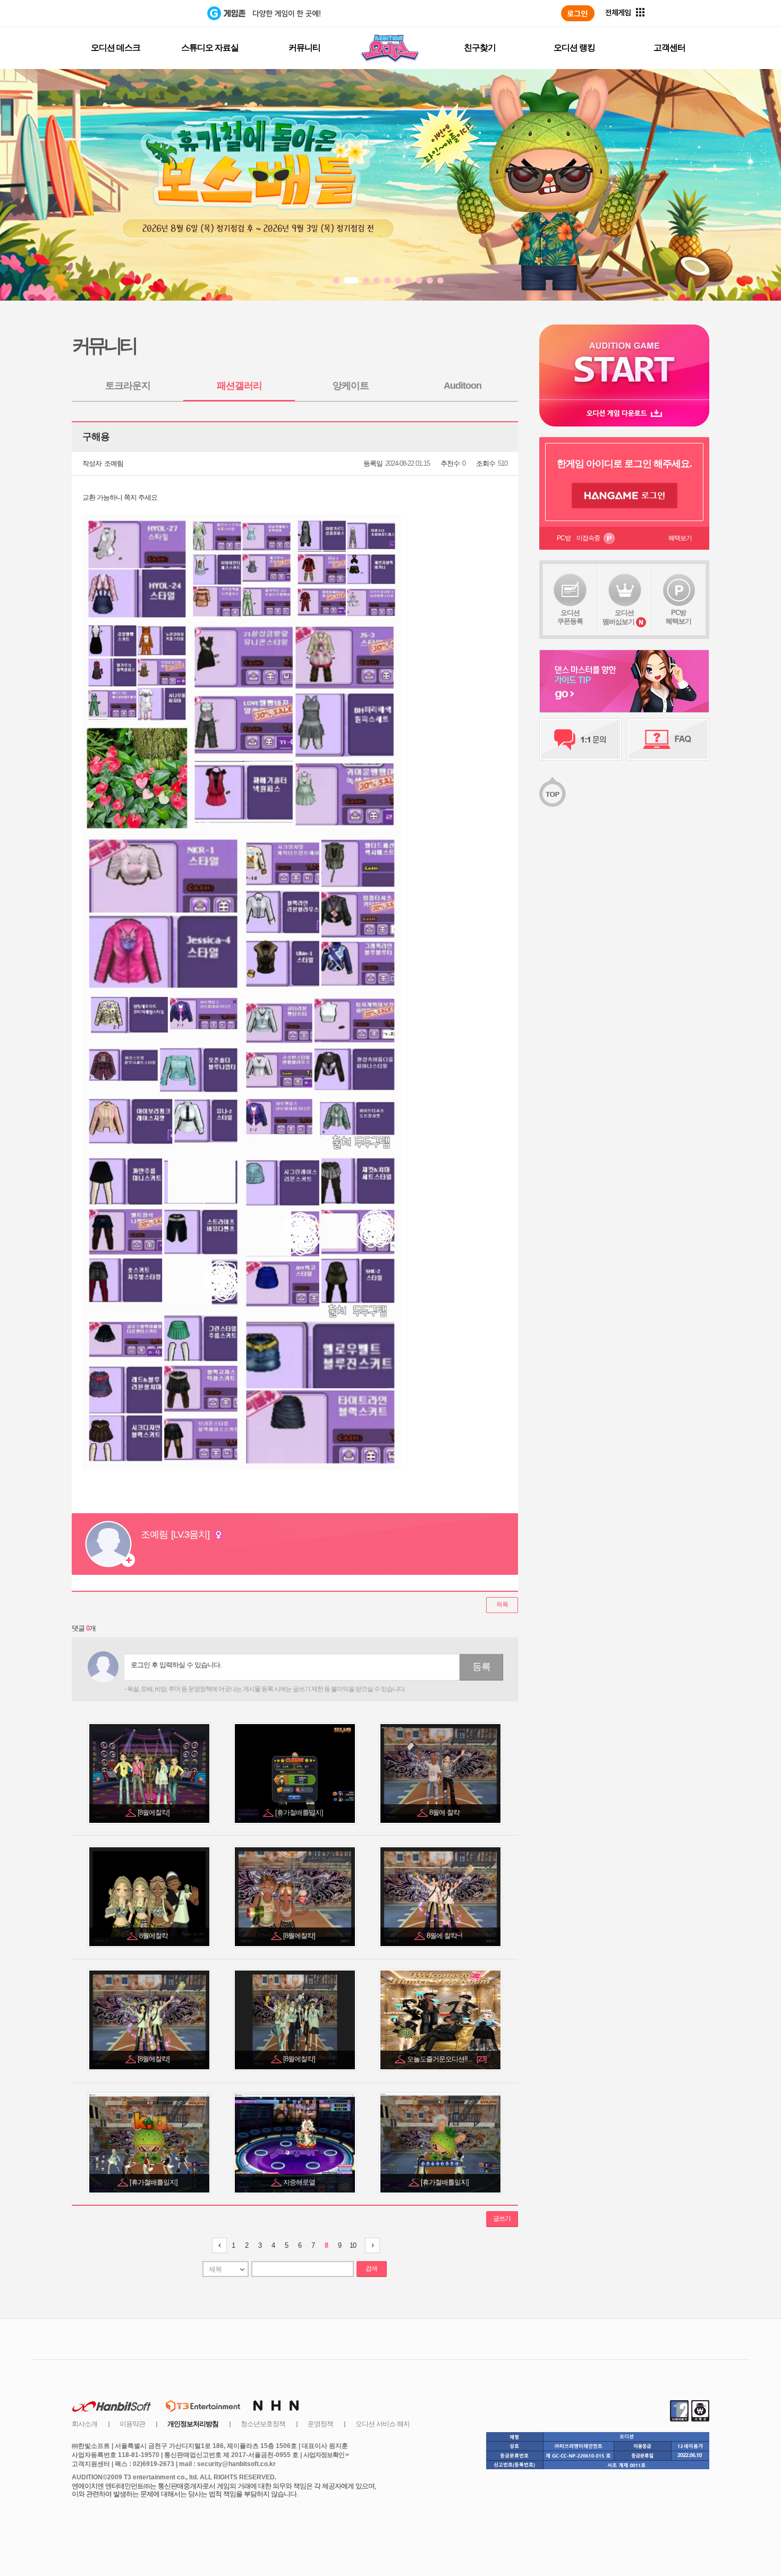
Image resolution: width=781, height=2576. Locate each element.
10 (353, 2245)
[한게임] (163, 13)
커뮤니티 (304, 48)
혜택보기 (680, 538)
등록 (481, 1667)
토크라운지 (128, 386)
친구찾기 (480, 48)
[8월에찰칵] (154, 1812)
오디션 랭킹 (574, 48)
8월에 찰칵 (445, 1812)
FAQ (668, 739)
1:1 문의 (580, 739)
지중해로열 (300, 2182)
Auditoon (462, 386)
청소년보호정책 (263, 2424)
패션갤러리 (239, 386)
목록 (502, 1605)
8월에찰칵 (154, 1936)
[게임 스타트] (624, 362)
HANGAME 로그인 (625, 496)
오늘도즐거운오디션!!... (447, 2059)
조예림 (114, 463)
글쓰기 (502, 2219)
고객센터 (669, 48)
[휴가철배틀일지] (300, 1812)
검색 (371, 2268)
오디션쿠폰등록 (570, 617)
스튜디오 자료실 (210, 48)
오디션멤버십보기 (618, 617)
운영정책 (320, 2424)
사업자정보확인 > (326, 2455)
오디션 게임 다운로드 (624, 413)
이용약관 (132, 2424)
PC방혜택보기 (678, 617)
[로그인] (578, 13)
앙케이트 (351, 386)
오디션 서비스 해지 (383, 2424)
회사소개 (84, 2424)
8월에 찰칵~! (445, 1936)
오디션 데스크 (116, 48)
